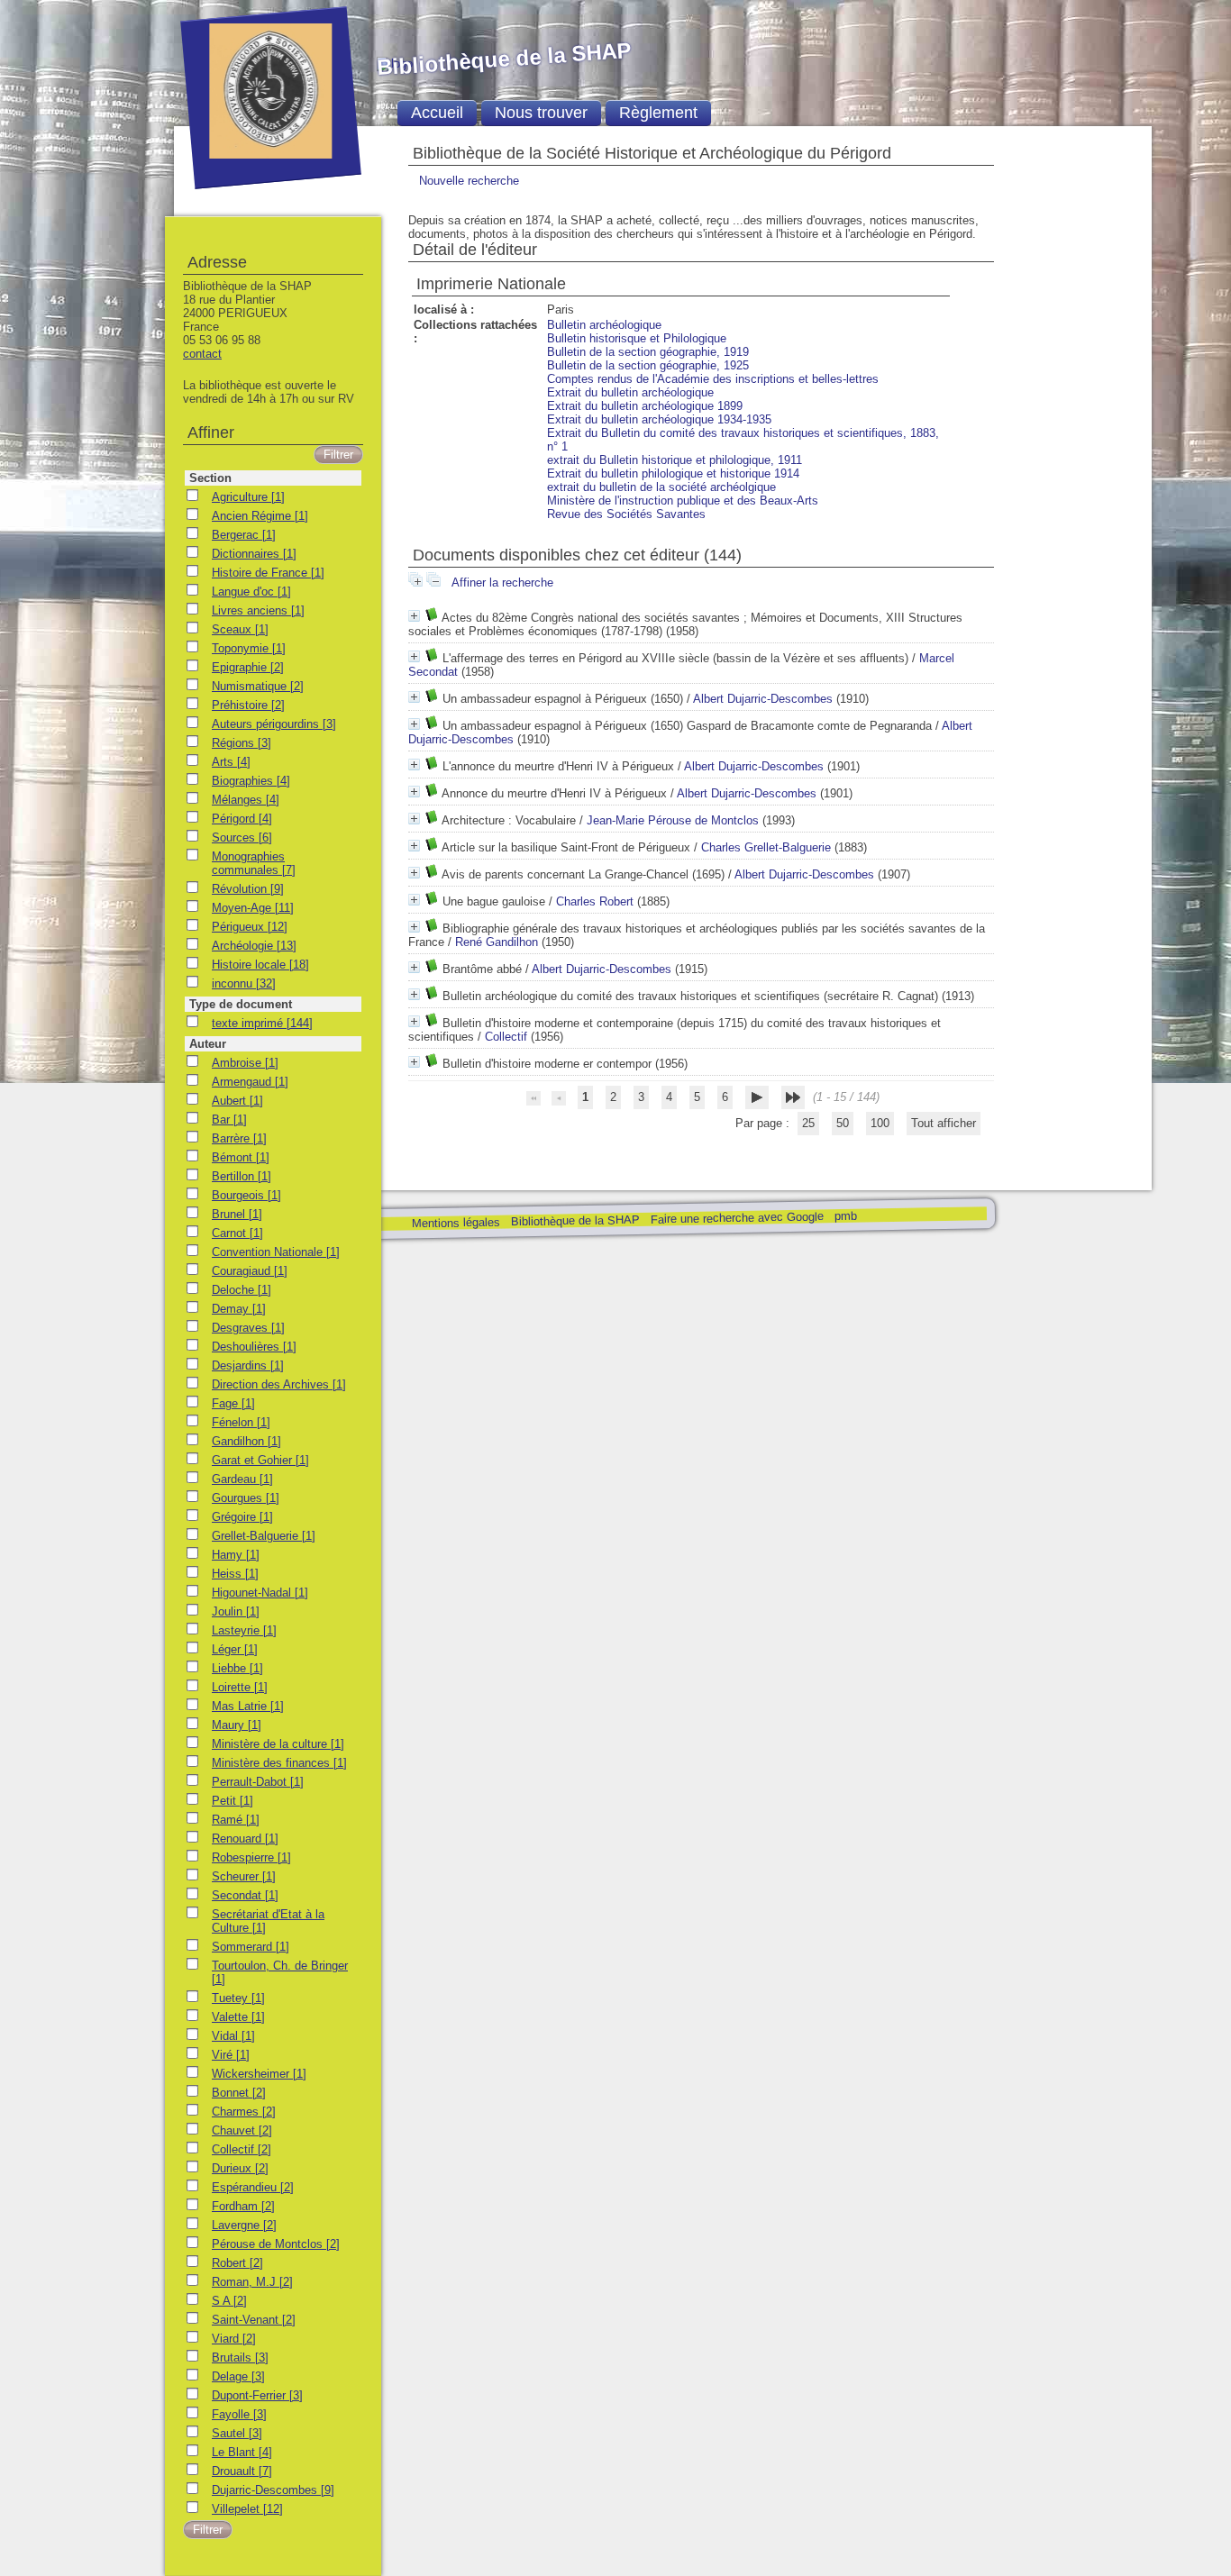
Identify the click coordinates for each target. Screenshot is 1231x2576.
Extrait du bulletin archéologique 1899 (645, 406)
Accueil (437, 113)
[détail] (414, 616)
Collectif (506, 1037)
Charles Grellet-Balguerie (766, 847)
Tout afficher (944, 1123)
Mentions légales (455, 1223)
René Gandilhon (497, 942)
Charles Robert (595, 901)
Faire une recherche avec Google (736, 1217)
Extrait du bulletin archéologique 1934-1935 (659, 419)
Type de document (241, 1004)
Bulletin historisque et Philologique (637, 338)
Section (210, 478)
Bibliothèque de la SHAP (574, 1220)
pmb (845, 1216)
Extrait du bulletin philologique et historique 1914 (673, 473)
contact (202, 354)
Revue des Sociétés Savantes (626, 514)
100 (880, 1123)
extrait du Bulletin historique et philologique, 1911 (675, 460)
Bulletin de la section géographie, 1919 (648, 352)
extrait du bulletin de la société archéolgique (661, 487)
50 (843, 1123)
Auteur (208, 1044)
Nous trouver (541, 113)
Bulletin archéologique (604, 325)
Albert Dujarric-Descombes (763, 699)
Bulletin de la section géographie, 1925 (648, 365)
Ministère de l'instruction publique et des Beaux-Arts (683, 501)
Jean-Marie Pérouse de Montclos (673, 820)
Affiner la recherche (502, 583)
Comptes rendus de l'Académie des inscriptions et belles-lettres (713, 379)
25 (808, 1123)
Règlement (658, 113)
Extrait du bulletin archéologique (630, 392)
